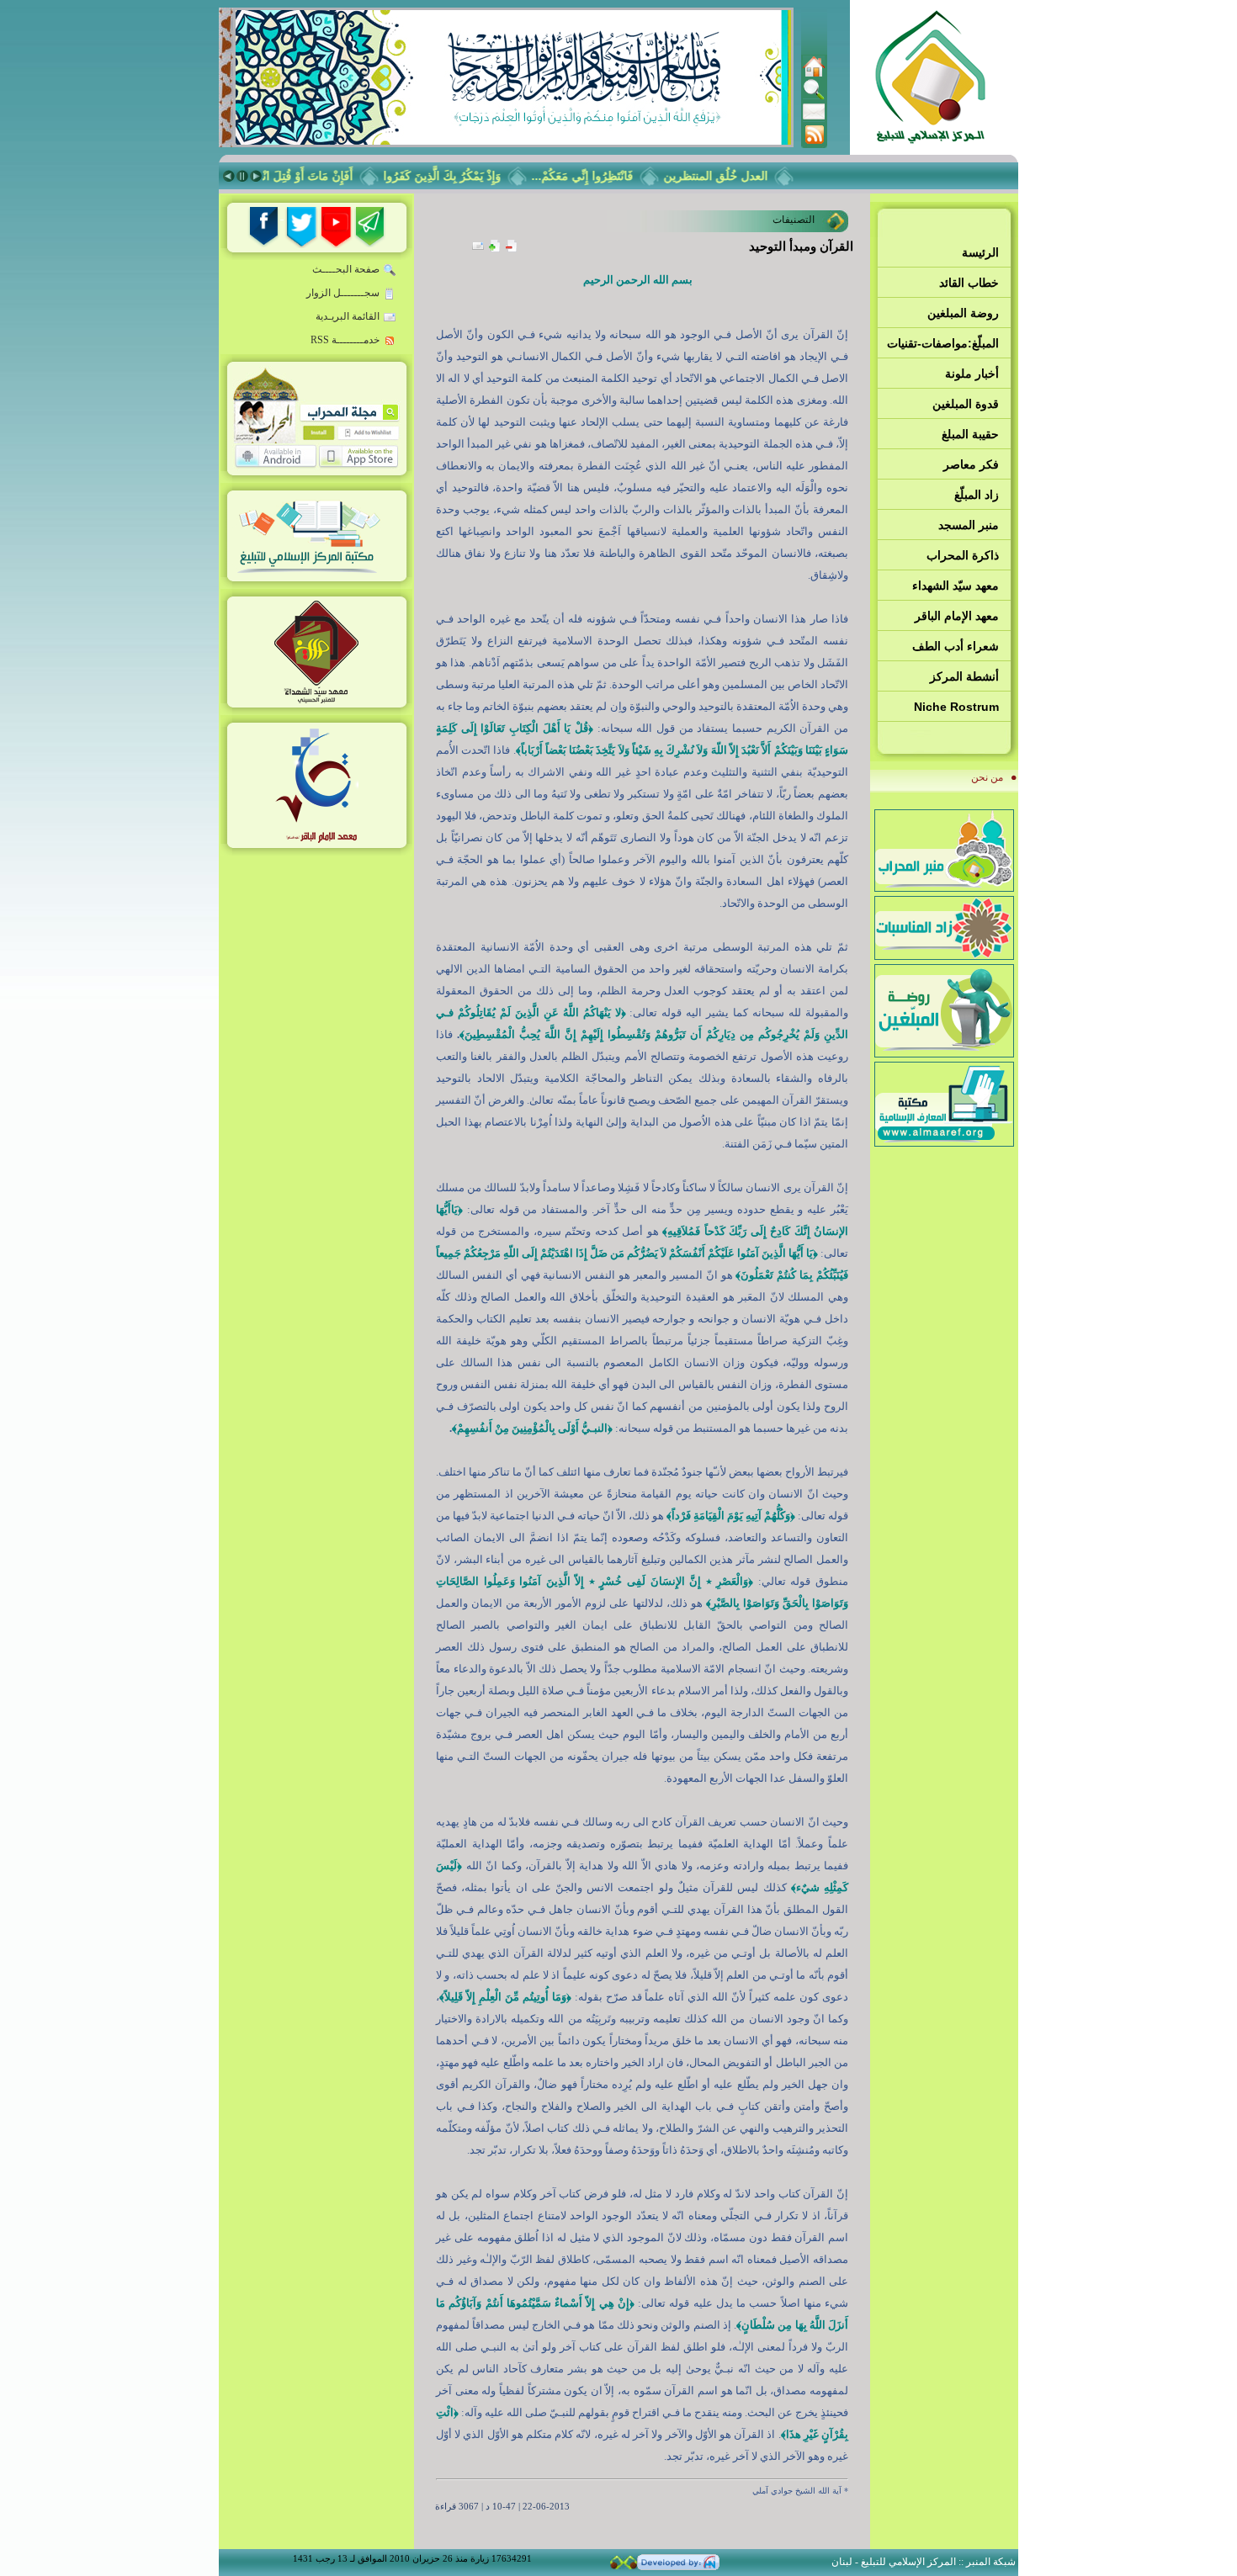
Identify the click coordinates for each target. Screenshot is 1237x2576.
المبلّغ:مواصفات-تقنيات (943, 343)
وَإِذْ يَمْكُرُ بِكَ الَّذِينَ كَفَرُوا (465, 176)
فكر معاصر (971, 464)
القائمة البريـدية (348, 316)
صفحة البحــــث (346, 269)
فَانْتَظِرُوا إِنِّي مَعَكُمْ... (605, 176)
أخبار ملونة (972, 374)
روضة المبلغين (963, 313)
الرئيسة (980, 252)
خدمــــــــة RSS (345, 340)
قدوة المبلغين (966, 404)
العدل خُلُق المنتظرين (739, 176)
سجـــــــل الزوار (343, 293)
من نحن (987, 777)
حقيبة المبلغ (970, 434)
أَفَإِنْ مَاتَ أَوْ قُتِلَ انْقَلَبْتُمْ (319, 176)
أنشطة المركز (964, 676)
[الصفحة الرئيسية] (814, 74)
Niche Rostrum (956, 707)
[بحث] (814, 97)
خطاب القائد (969, 283)
